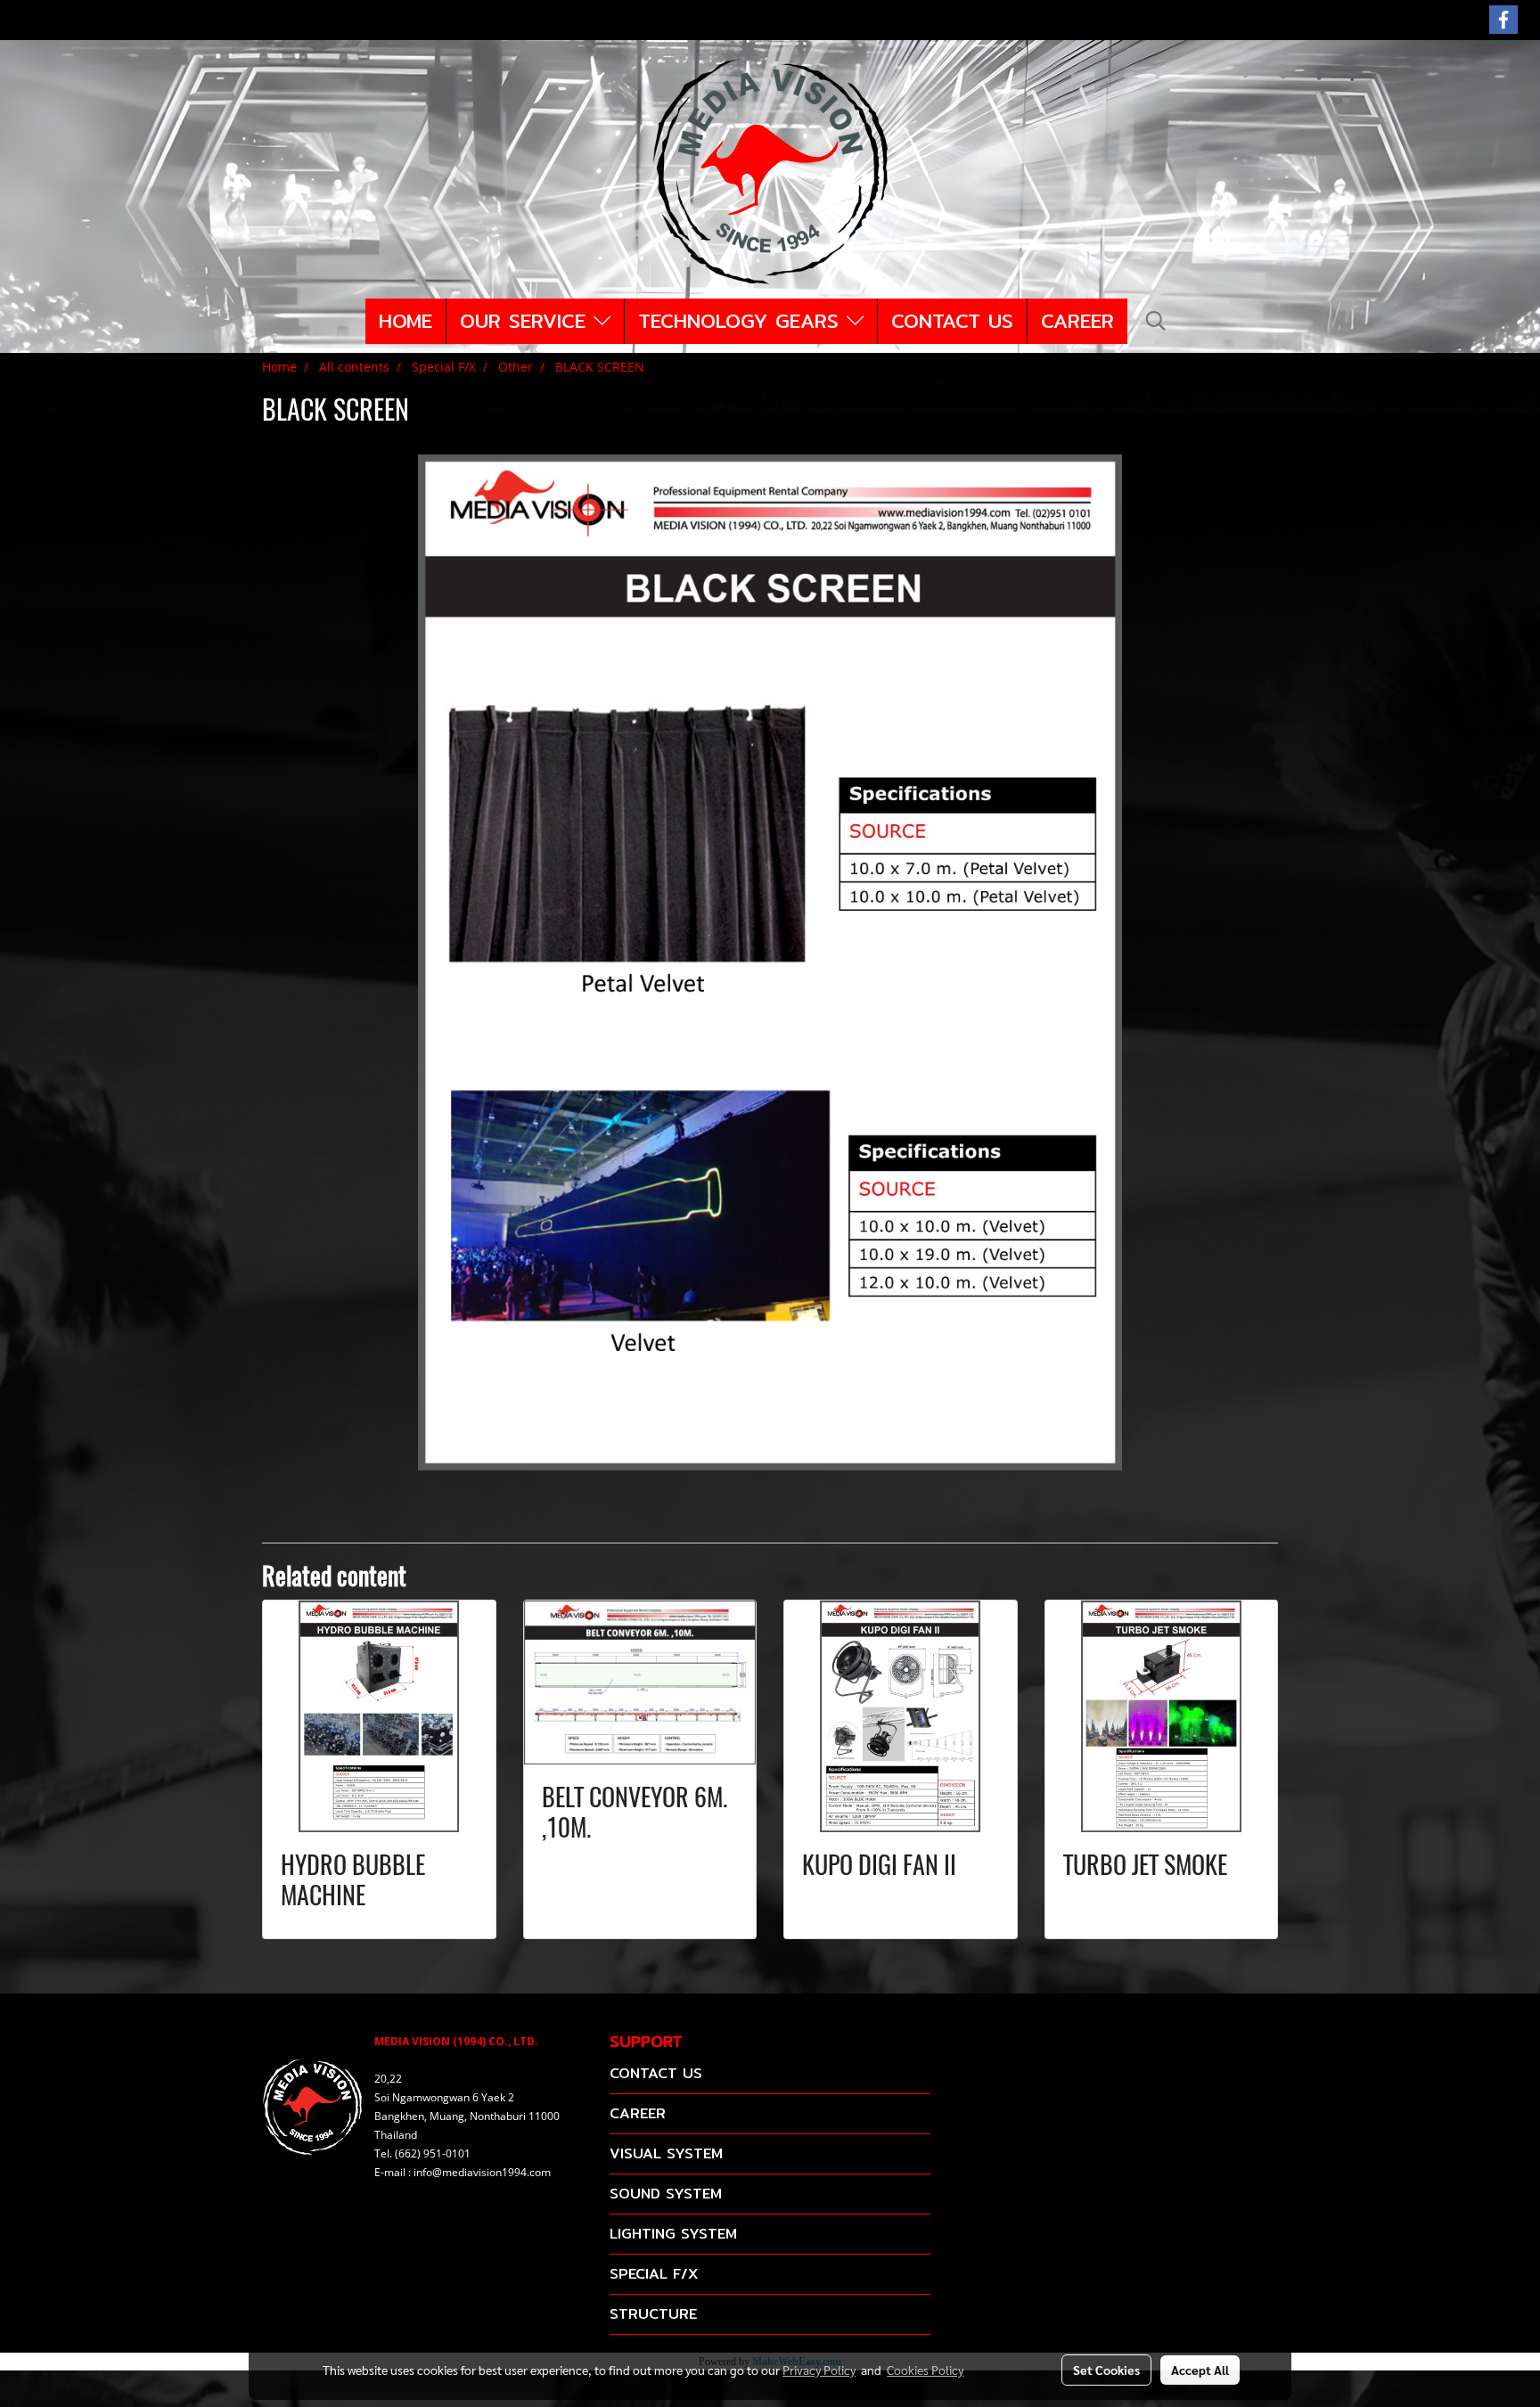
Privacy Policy (819, 2370)
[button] (1156, 321)
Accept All (1200, 2370)
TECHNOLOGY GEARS (742, 321)
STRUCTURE (653, 2314)
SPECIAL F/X (654, 2274)
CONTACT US (952, 321)
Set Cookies (1106, 2370)
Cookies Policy (925, 2370)
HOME (405, 321)
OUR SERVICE (527, 321)
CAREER (1077, 321)
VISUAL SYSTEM (666, 2153)
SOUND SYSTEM (666, 2194)
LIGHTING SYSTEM (673, 2234)
